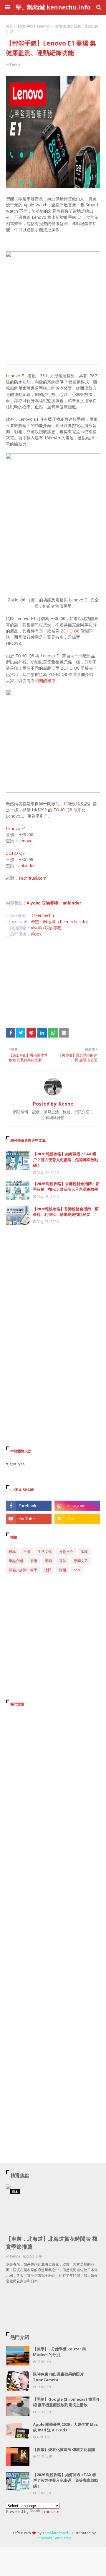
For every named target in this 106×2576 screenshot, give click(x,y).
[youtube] (29, 1519)
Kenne (15, 64)
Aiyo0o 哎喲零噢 (42, 903)
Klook (36, 934)
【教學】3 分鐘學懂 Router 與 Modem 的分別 (59, 2352)
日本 (12, 1552)
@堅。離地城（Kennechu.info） (61, 921)
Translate (50, 2511)
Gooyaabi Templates (53, 2538)
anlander (26, 866)
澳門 (48, 1570)
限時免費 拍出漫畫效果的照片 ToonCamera (58, 2377)
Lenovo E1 (17, 376)
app (77, 1570)
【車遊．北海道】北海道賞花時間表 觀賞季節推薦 (52, 2243)
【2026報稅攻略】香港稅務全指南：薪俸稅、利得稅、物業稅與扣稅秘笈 (66, 1212)
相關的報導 (45, 681)
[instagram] (77, 1506)
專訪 (63, 1561)
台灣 (27, 1552)
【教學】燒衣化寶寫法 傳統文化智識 (64, 2449)
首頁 (9, 26)
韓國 (62, 1570)
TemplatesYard (55, 2533)
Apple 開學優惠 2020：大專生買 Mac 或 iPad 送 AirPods (65, 2427)
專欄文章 (81, 1561)
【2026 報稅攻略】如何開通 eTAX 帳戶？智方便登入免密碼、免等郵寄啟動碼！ (66, 1160)
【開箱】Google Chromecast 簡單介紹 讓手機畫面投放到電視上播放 (66, 2402)
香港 (34, 1561)
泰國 (48, 1561)
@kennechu (43, 915)
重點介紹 (16, 1561)
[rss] (77, 1519)
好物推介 (66, 1552)
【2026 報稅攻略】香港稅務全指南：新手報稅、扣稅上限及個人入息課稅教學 (66, 1187)
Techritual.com (32, 878)
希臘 (84, 1552)
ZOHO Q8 (70, 631)
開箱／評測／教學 (23, 1570)
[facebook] (29, 1506)
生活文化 (45, 1552)
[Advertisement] (53, 983)
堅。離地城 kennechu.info (53, 7)
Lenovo (25, 841)
